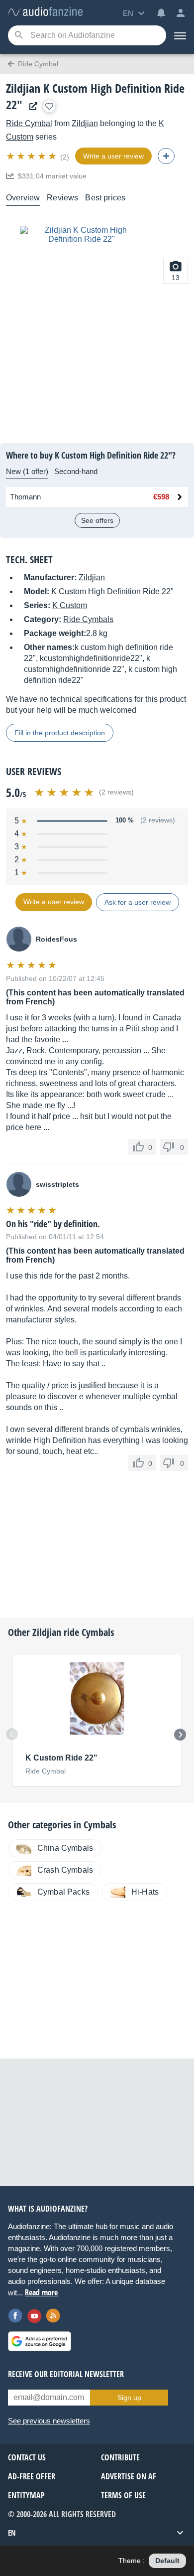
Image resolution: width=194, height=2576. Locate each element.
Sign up (129, 2398)
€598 (161, 497)
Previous (12, 1734)
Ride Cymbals (88, 619)
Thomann (25, 497)
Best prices (105, 198)
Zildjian (85, 123)
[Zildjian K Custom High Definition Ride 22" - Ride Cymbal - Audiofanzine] (45, 12)
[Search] (19, 36)
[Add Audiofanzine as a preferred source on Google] (40, 2341)
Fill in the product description (60, 733)
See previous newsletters (49, 2421)
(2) (65, 157)
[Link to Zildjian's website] (31, 106)
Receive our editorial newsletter (66, 2374)
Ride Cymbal (29, 123)
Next (180, 1735)
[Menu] (180, 35)
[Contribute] (166, 156)
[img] (32, 156)
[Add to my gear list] (49, 106)
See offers (97, 520)
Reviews (62, 198)
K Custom (70, 605)
